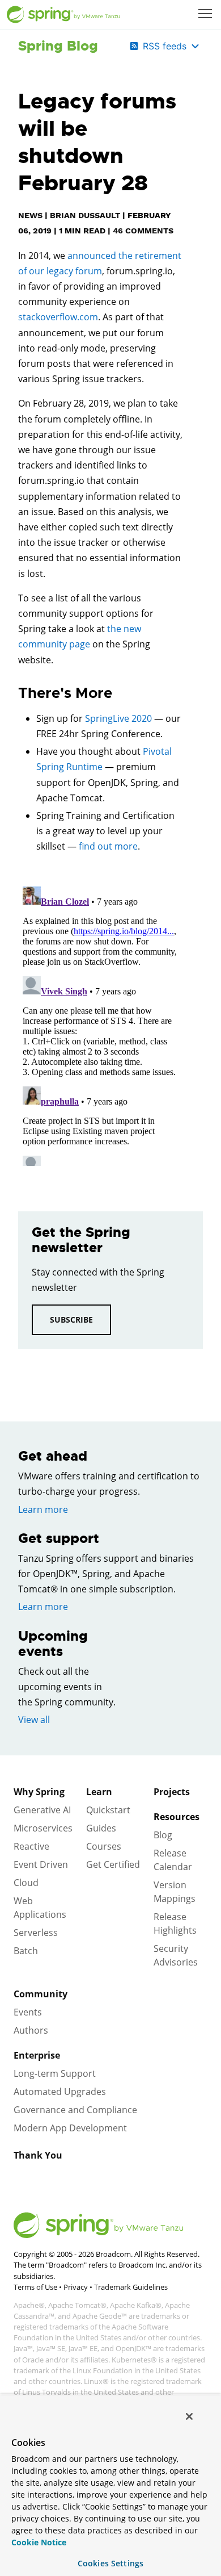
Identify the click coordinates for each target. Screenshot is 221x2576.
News (30, 215)
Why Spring (39, 1792)
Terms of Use (35, 2287)
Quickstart (108, 1810)
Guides (101, 1828)
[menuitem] (206, 15)
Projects (172, 1792)
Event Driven (41, 1864)
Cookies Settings (110, 2563)
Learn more (43, 1509)
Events (28, 2012)
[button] (205, 14)
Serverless (36, 1933)
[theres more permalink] (12, 693)
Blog (163, 1835)
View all (34, 1720)
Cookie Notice (39, 2542)
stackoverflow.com (58, 317)
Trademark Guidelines (131, 2287)
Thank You (38, 2155)
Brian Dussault (85, 215)
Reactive (31, 1846)
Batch (26, 1951)
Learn (99, 1792)
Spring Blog (58, 46)
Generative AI (42, 1810)
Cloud (26, 1883)
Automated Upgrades (60, 2092)
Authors (31, 2030)
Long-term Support (55, 2073)
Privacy (76, 2287)
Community (41, 1994)
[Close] (189, 2416)
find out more (108, 846)
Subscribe (71, 1320)
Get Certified (113, 1864)
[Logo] (63, 15)
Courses (104, 1846)
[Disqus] (100, 1024)
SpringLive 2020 (118, 718)
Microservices (43, 1828)
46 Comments (143, 231)
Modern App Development (70, 2128)
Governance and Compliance (75, 2110)
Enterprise (37, 2055)
